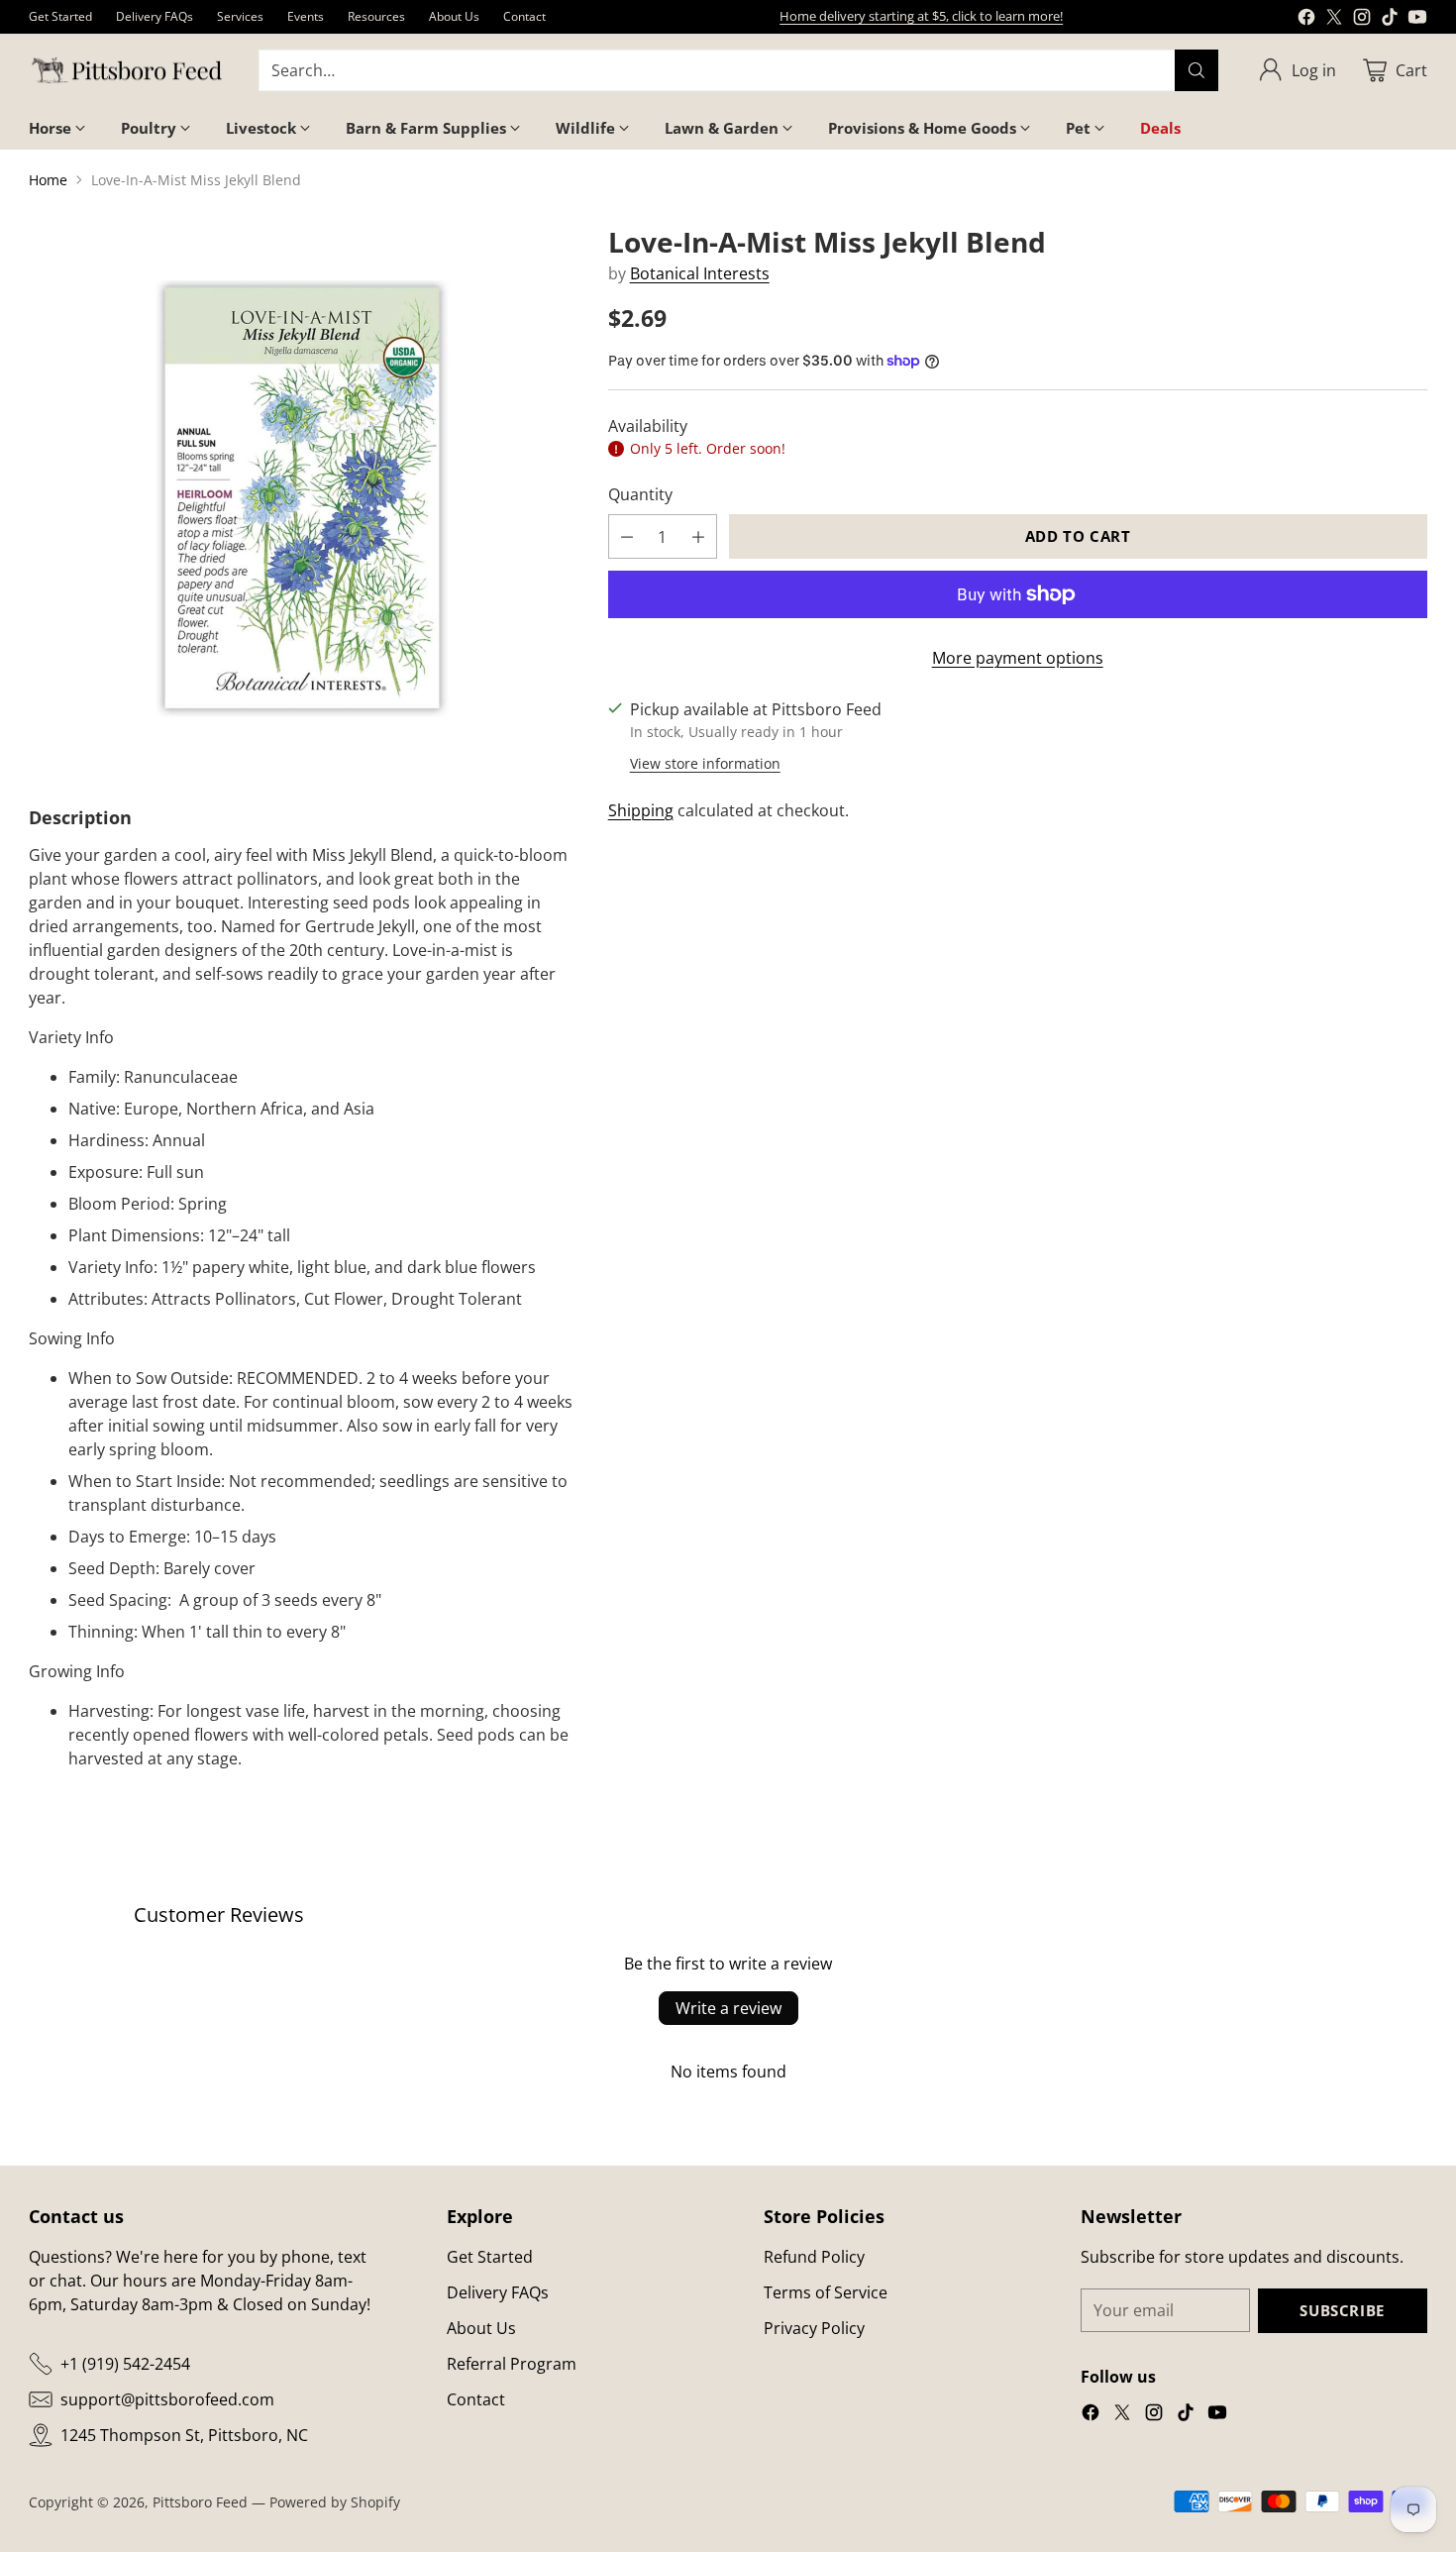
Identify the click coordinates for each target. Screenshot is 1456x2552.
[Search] (1196, 70)
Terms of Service (826, 2292)
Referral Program (512, 2364)
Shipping (641, 810)
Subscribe (1342, 2310)
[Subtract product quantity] (627, 536)
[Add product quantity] (698, 536)
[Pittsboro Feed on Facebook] (1306, 20)
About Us (481, 2328)
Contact (476, 2399)
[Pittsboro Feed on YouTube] (1417, 20)
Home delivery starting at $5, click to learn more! (921, 16)
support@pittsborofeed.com (167, 2399)
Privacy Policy (814, 2328)
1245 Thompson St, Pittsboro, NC (184, 2435)
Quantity (640, 494)
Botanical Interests (700, 273)
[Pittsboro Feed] (128, 71)
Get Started (490, 2257)
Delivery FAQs (498, 2292)
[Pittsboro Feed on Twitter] (1334, 20)
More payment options (1018, 658)
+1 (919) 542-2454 (125, 2364)
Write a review (728, 2008)
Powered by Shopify (335, 2502)
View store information (705, 763)
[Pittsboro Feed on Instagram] (1362, 20)
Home (48, 180)
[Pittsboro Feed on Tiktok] (1390, 20)
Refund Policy (814, 2257)
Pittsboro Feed (200, 2502)
